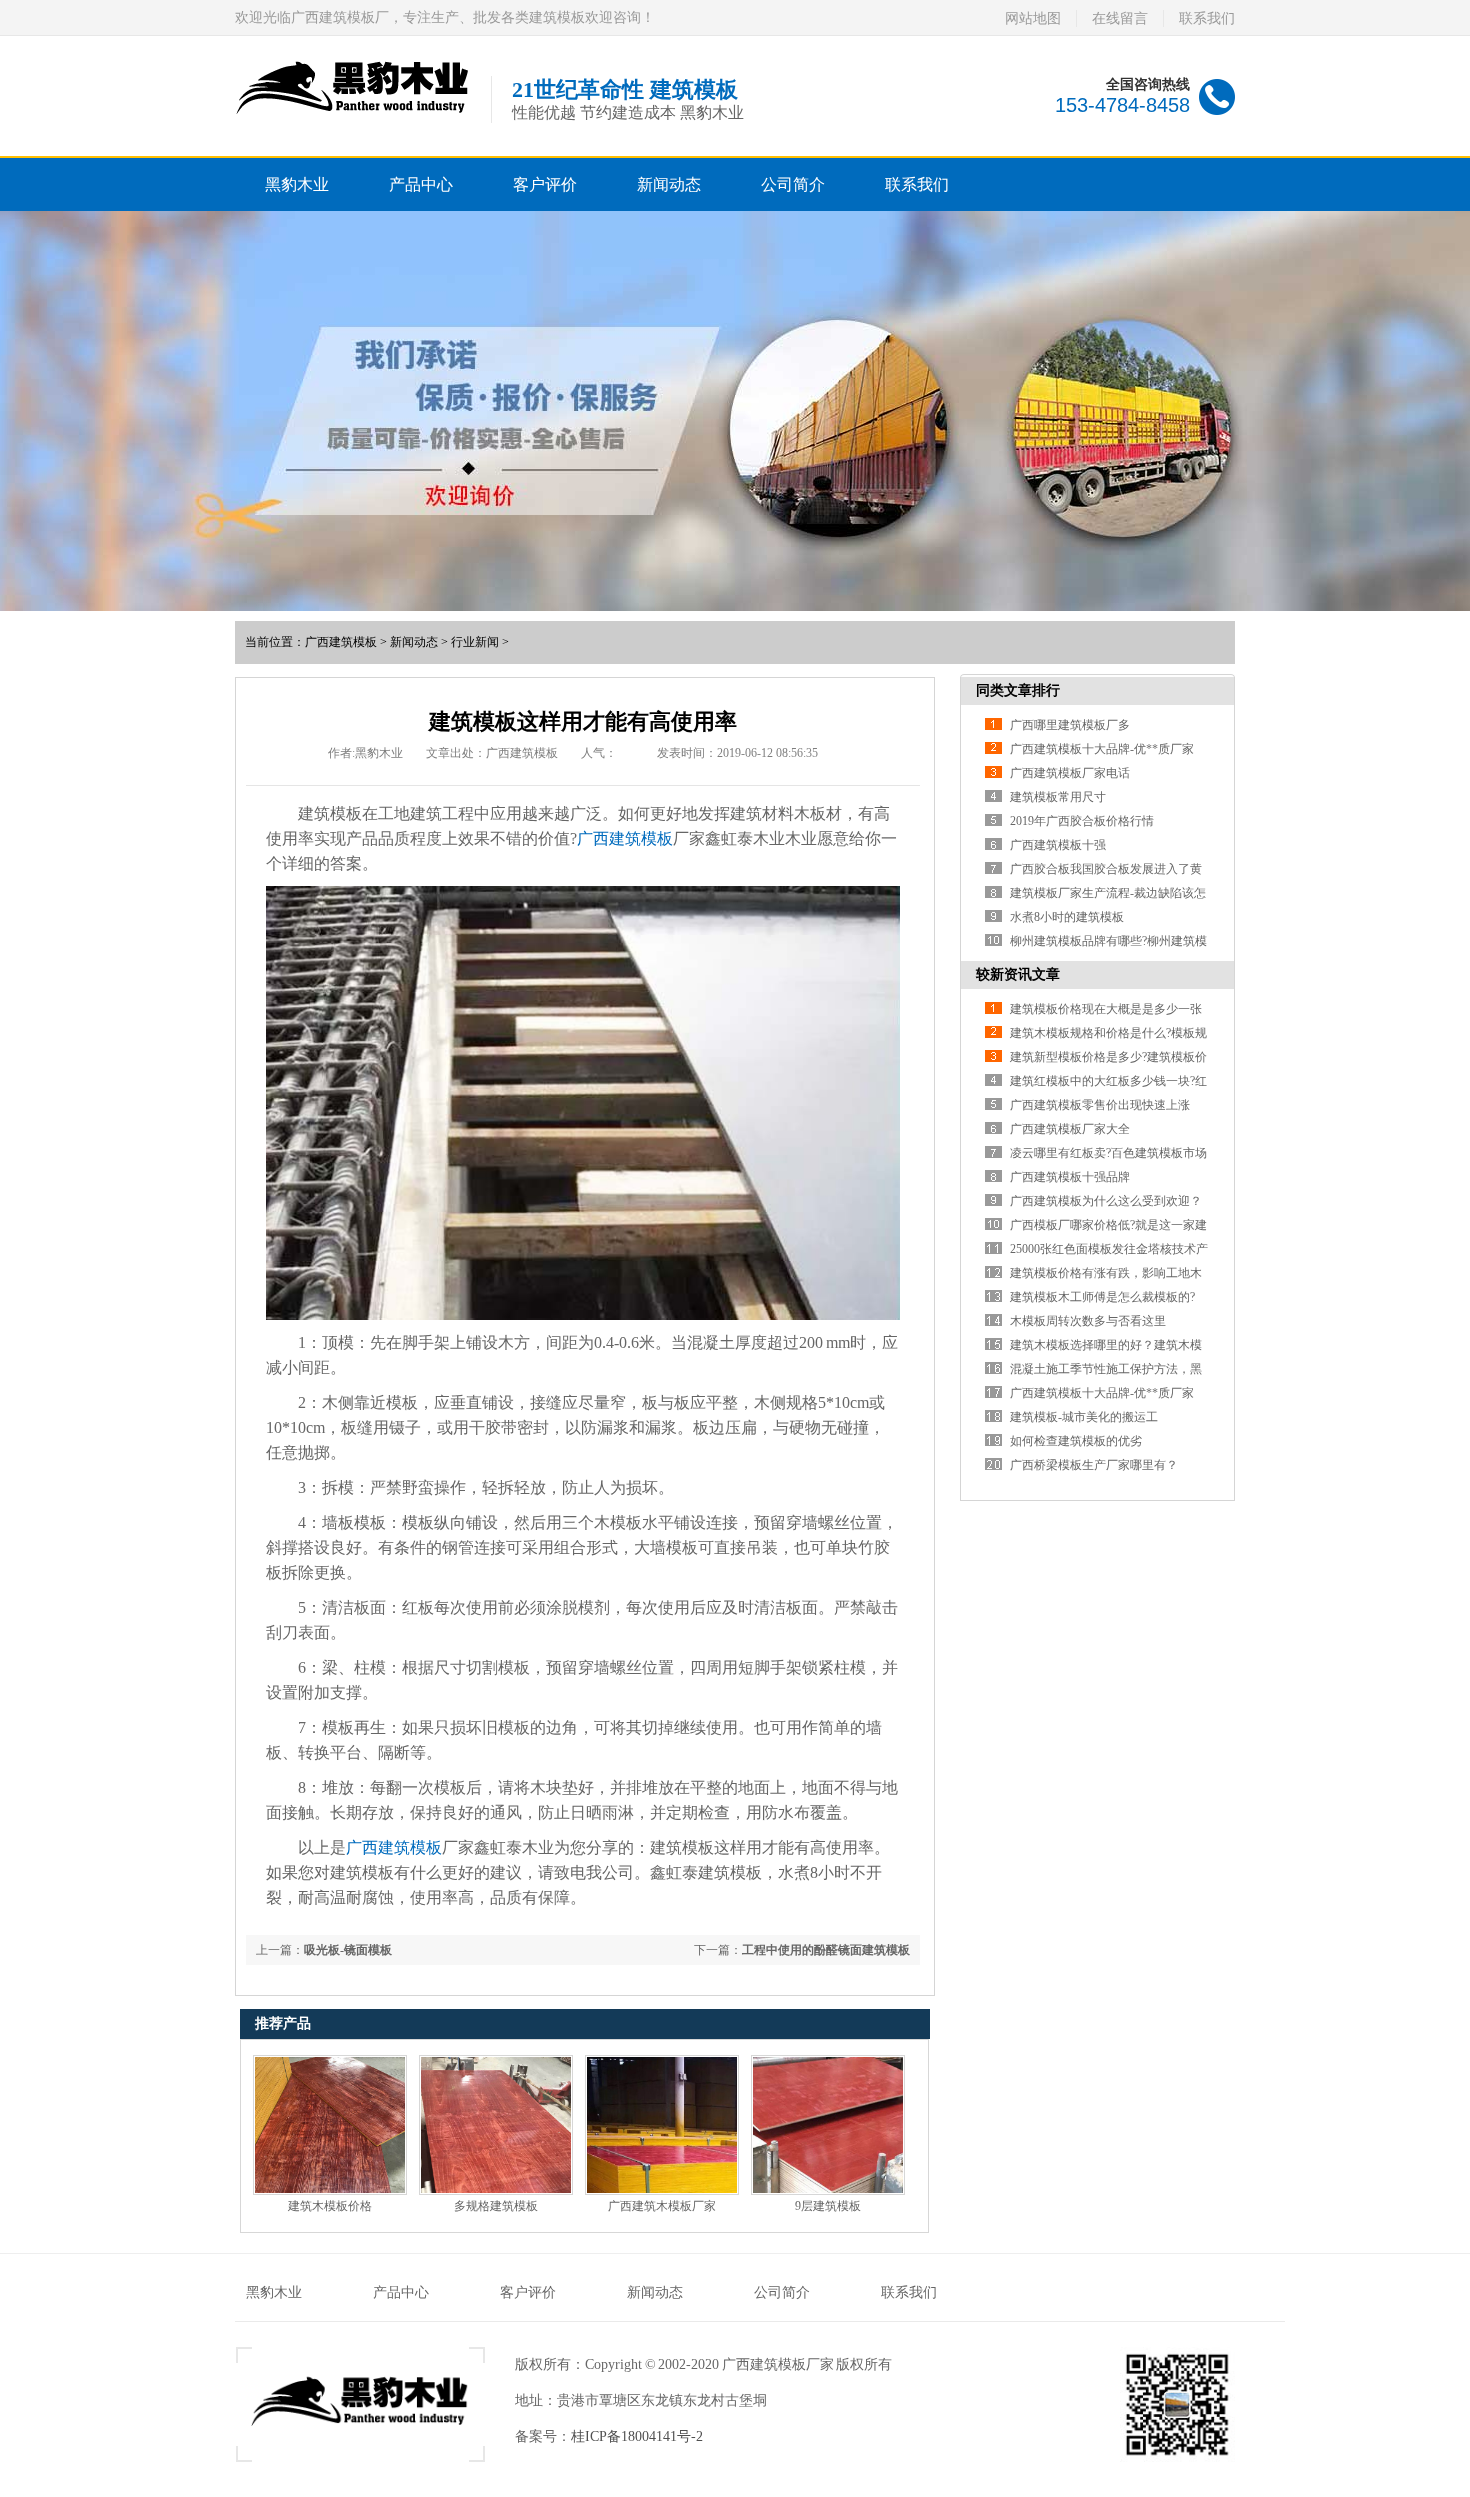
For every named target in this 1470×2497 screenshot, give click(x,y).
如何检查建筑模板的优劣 (1076, 1441)
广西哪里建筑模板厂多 (1070, 725)
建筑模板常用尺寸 (1058, 797)
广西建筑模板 (341, 642)
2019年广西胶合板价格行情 (1082, 821)
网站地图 (1033, 18)
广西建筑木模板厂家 (662, 2206)
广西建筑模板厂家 (778, 2364)
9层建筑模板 (828, 2206)
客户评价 (545, 184)
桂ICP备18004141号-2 (637, 2436)
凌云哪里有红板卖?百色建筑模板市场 (1108, 1153)
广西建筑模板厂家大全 (1070, 1129)
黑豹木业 (297, 184)
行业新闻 (475, 642)
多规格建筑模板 (496, 2206)
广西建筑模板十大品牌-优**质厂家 (1102, 749)
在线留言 (1120, 18)
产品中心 (421, 184)
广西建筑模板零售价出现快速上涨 (1100, 1105)
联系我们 (1207, 18)
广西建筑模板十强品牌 (1070, 1177)
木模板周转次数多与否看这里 (1088, 1321)
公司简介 (793, 184)
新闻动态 (669, 184)
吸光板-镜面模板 (348, 1950)
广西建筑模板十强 (1058, 845)
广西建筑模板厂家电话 (1070, 773)
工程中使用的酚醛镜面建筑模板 (826, 1950)
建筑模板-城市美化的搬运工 (1084, 1417)
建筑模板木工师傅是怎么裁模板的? (1102, 1297)
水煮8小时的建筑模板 (1067, 917)
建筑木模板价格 (330, 2206)
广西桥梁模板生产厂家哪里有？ (1094, 1465)
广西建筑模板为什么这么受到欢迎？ (1106, 1201)
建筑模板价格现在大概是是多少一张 (1106, 1009)
